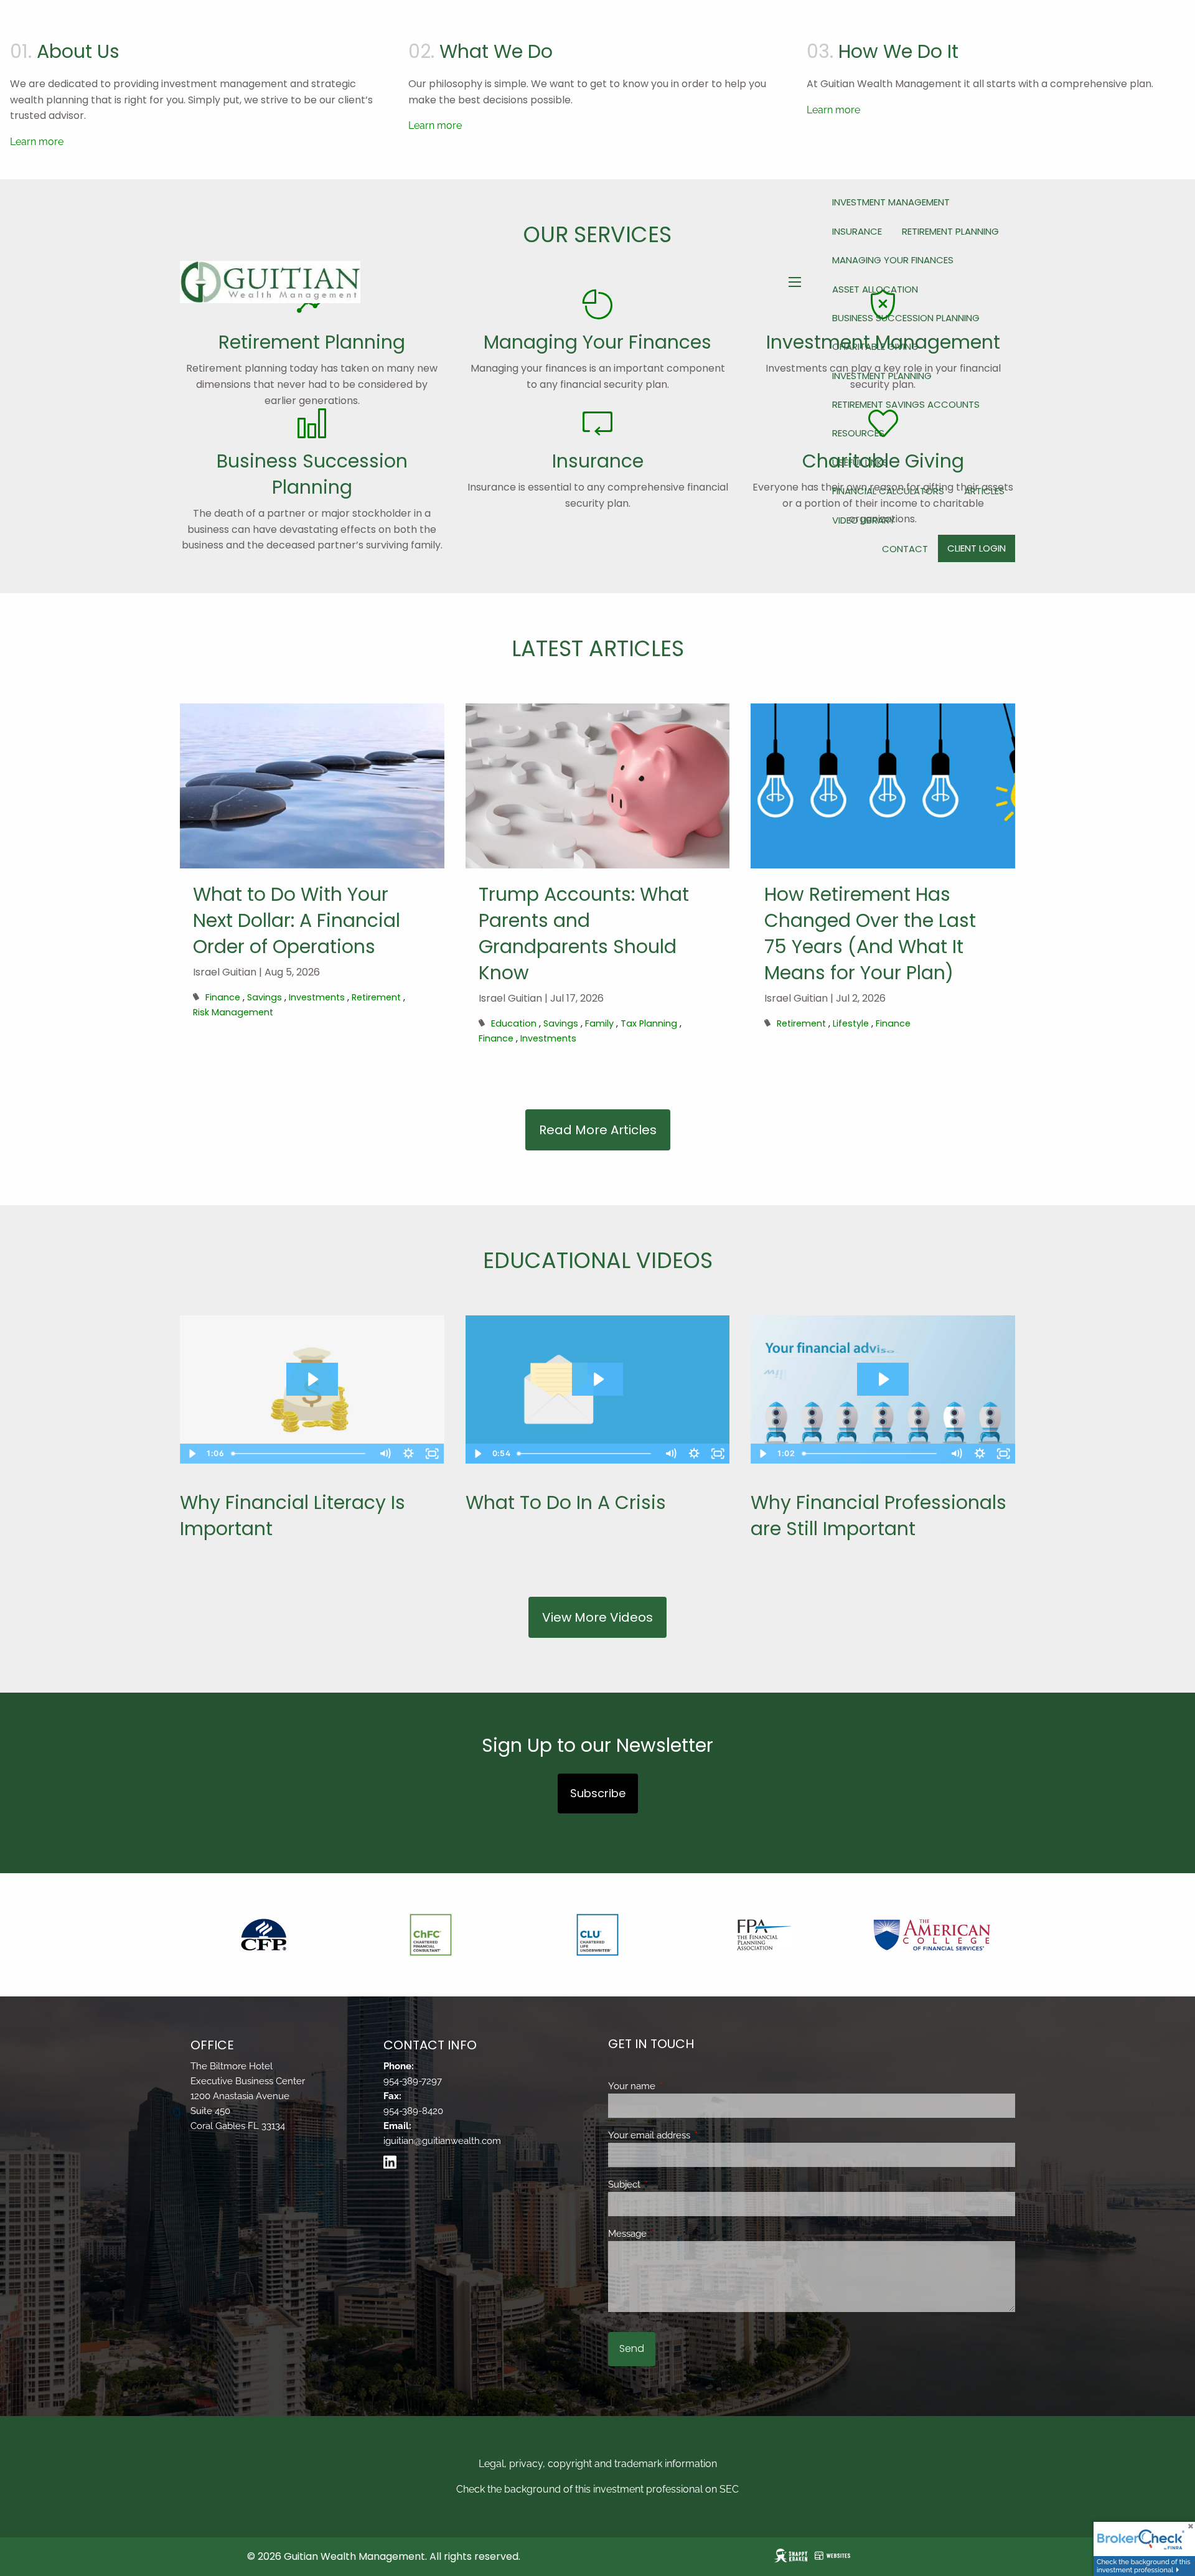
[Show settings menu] (409, 1454)
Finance (223, 997)
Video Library (864, 520)
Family (599, 1023)
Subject (669, 2184)
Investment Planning (882, 376)
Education (514, 1023)
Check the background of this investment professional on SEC (597, 2489)
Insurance (857, 231)
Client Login (977, 548)
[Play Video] (192, 1454)
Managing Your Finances (893, 260)
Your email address (694, 2135)
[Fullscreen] (433, 1454)
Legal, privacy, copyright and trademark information (598, 2464)
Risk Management (233, 1012)
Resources (858, 433)
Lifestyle (851, 1023)
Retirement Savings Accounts (906, 404)
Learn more (37, 142)
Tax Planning (649, 1023)
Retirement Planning (950, 231)
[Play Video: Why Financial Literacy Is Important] (312, 1379)
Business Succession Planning (906, 318)
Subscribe (598, 1793)
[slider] (301, 1454)
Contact (905, 549)
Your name (677, 2086)
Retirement (376, 997)
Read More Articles (598, 1130)
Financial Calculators (888, 491)
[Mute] (385, 1454)
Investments (317, 997)
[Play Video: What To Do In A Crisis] (598, 1379)
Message (672, 2234)
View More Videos (597, 1617)
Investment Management (891, 202)
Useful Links (860, 462)
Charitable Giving (875, 346)
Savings (265, 997)
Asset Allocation (875, 289)
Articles (984, 491)
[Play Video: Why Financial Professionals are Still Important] (883, 1379)
